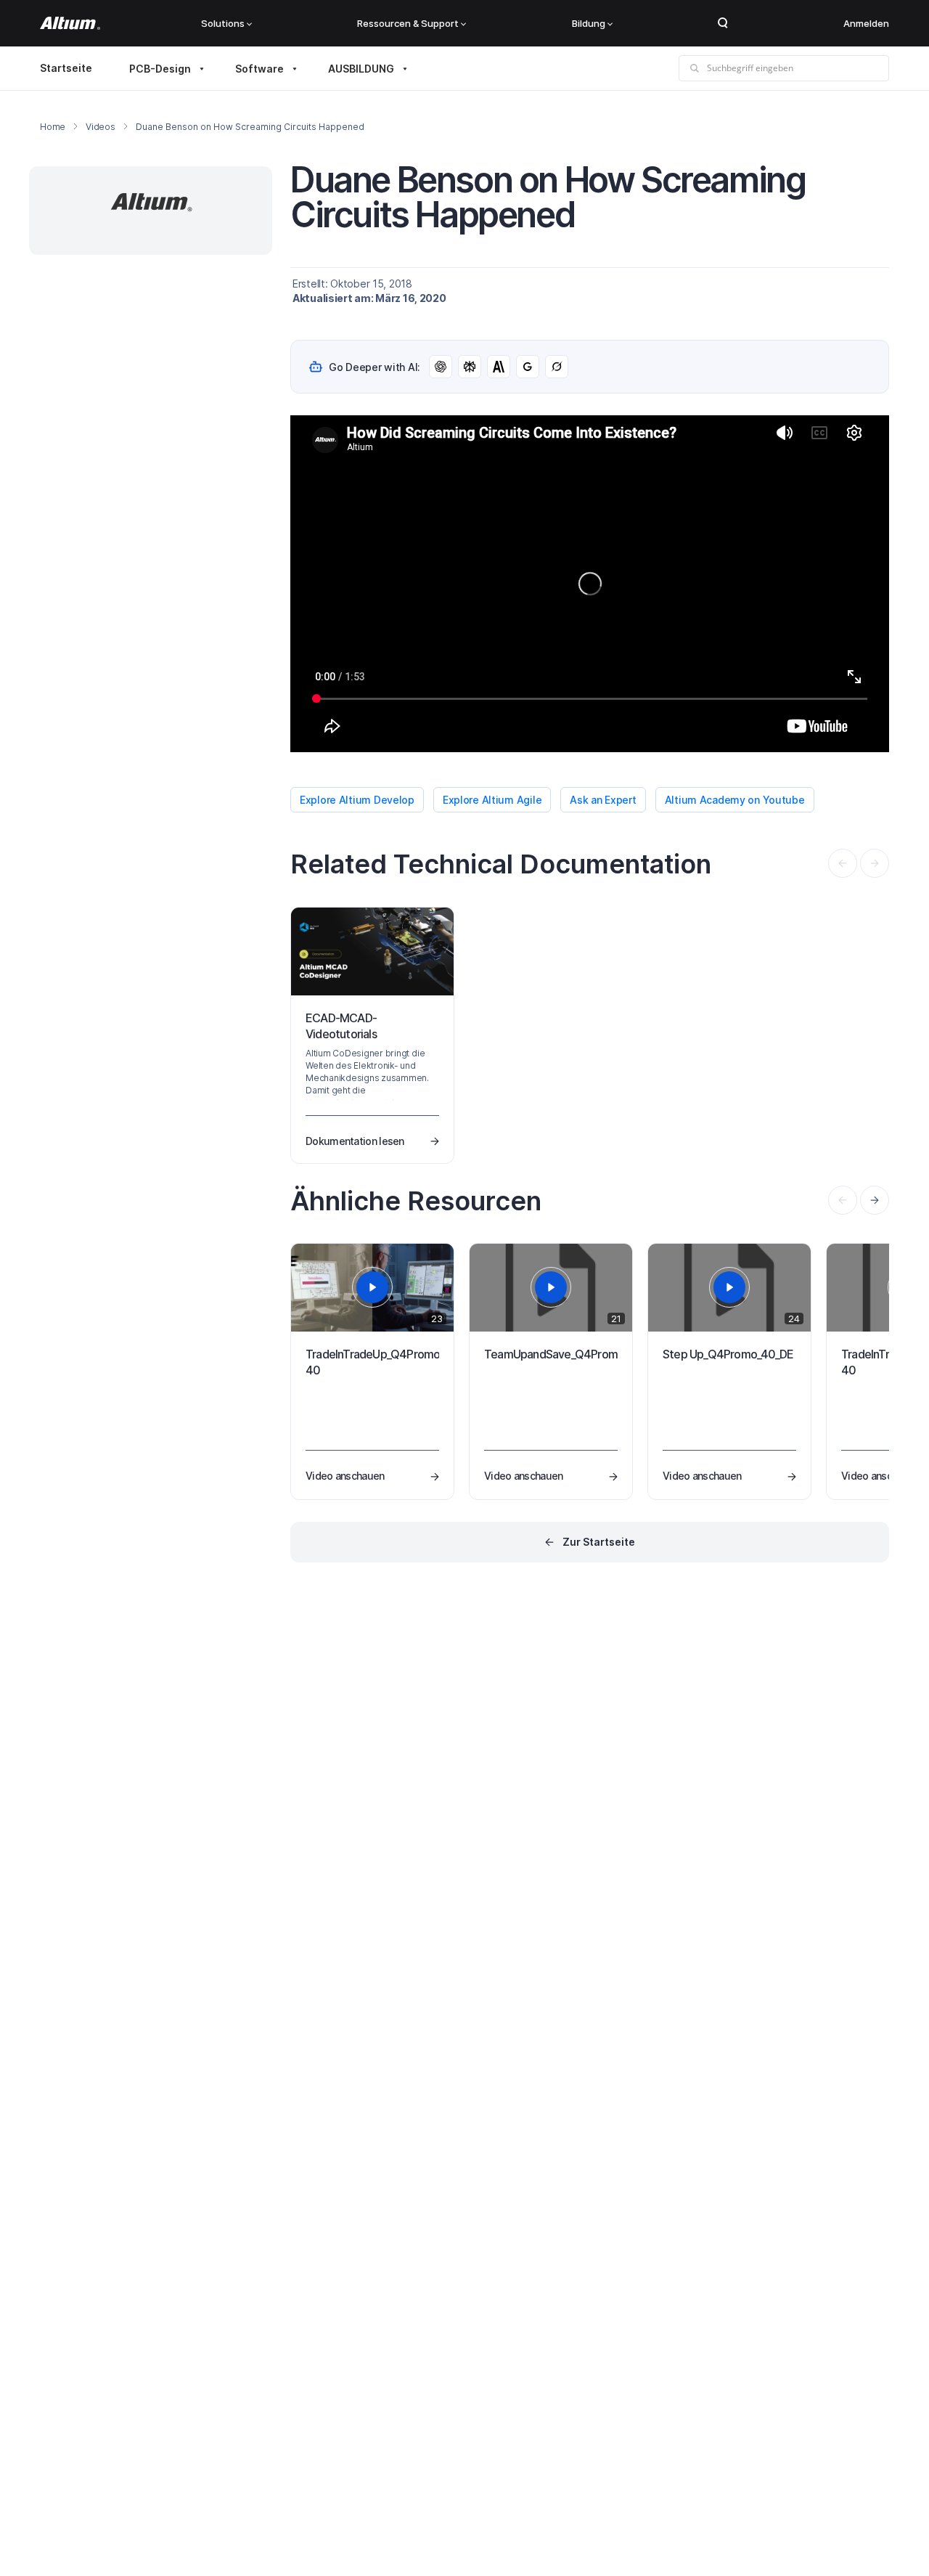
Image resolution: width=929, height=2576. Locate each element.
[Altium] (70, 23)
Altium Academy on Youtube (735, 800)
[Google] (528, 367)
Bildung (589, 23)
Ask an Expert (603, 800)
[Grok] (557, 367)
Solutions (223, 23)
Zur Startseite (599, 1542)
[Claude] (499, 367)
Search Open (723, 23)
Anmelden (866, 23)
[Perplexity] (470, 367)
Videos (101, 127)
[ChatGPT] (441, 367)
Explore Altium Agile (492, 800)
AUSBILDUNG (361, 69)
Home (53, 127)
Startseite (66, 68)
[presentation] (875, 1200)
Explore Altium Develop (357, 800)
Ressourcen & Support (408, 23)
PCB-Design (160, 69)
